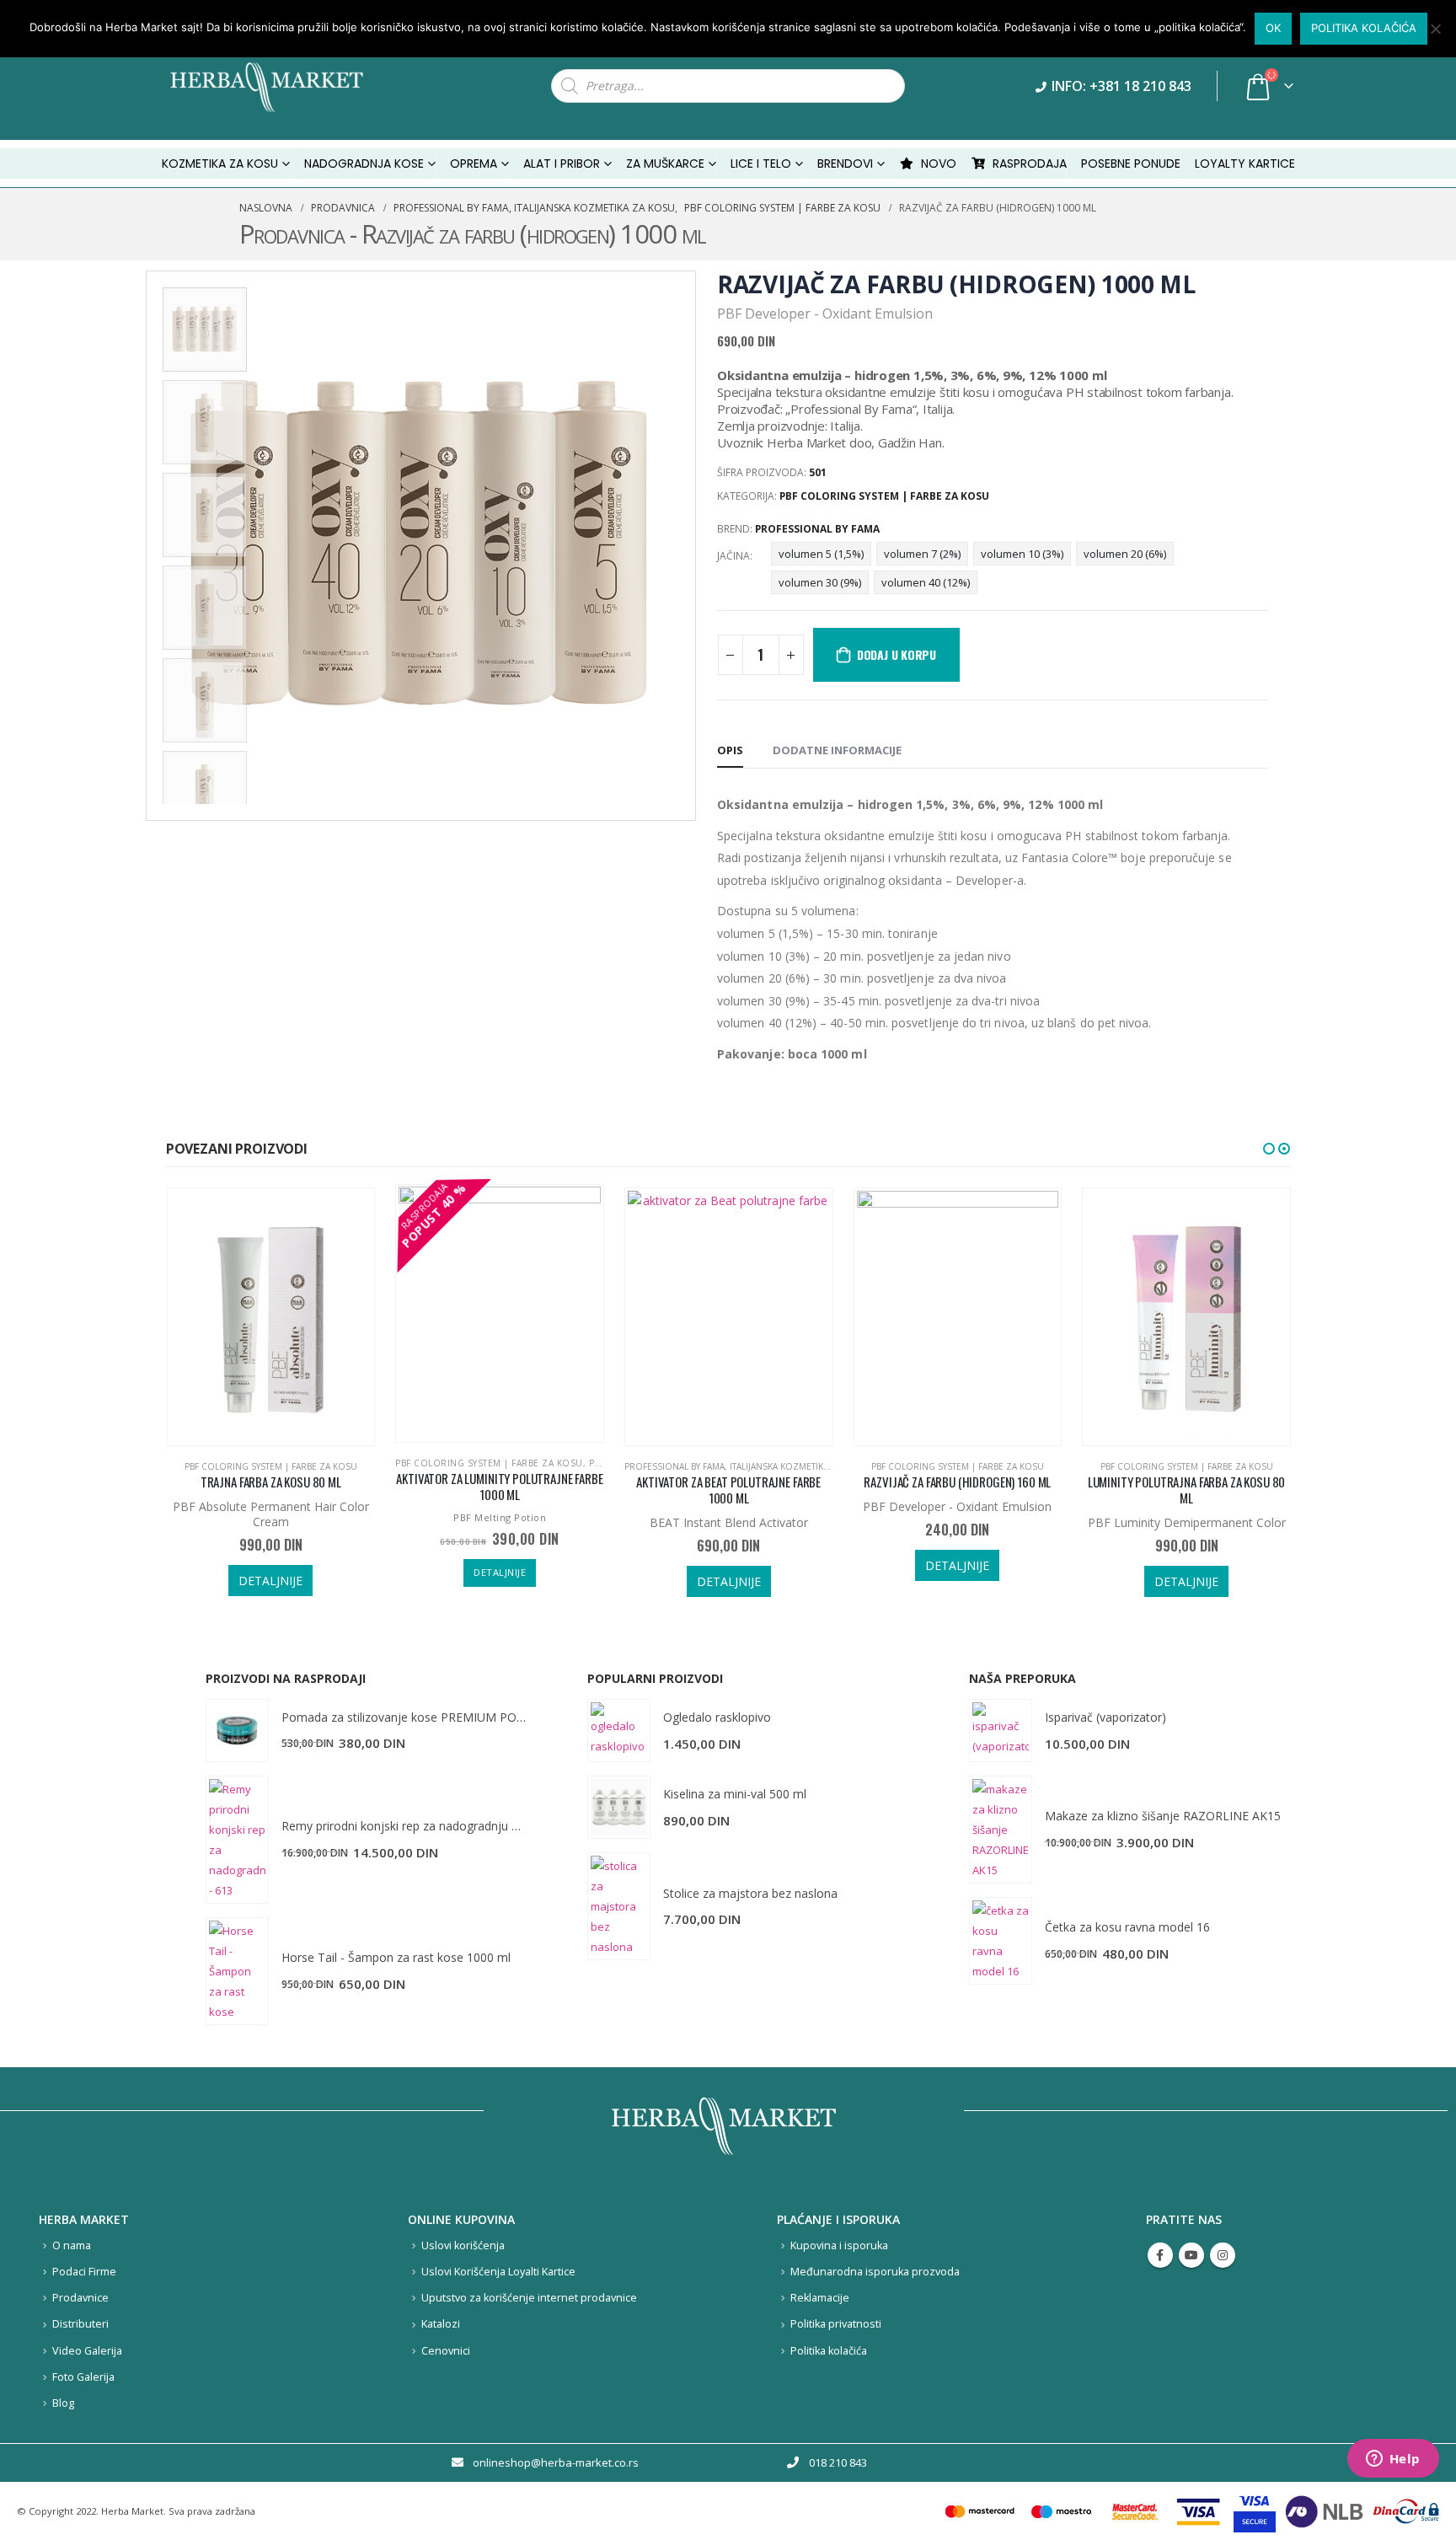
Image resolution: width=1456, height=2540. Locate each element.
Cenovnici (446, 2351)
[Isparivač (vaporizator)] (1001, 1731)
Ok (1273, 28)
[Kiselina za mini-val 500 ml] (619, 1807)
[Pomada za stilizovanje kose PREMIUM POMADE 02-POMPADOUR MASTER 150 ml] (237, 1731)
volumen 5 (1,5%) (821, 554)
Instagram (1223, 2255)
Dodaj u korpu (897, 654)
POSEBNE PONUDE (1131, 163)
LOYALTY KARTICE (1245, 163)
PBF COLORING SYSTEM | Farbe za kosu (884, 496)
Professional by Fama (817, 529)
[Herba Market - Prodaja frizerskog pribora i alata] (284, 86)
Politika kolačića (829, 2351)
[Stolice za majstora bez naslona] (619, 1906)
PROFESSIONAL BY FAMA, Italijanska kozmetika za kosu (747, 1466)
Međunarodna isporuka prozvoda (875, 2272)
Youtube (1191, 2255)
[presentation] (150, 545)
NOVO (939, 163)
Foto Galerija (83, 2377)
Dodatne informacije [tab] (837, 750)
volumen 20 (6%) (1125, 554)
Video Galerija (87, 2351)
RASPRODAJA (1030, 163)
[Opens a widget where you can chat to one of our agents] (1393, 2460)
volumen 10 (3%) (1022, 554)
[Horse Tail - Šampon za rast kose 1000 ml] (237, 1971)
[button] (1269, 1149)
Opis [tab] (730, 750)
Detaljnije (270, 1581)
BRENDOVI (845, 163)
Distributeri (80, 2324)
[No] (1435, 29)
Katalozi (441, 2324)
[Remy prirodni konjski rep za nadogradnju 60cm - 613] (237, 1840)
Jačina (733, 556)
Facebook (1160, 2255)
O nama (72, 2245)
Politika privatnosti (836, 2324)
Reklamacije (820, 2298)
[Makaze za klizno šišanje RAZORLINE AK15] (1001, 1830)
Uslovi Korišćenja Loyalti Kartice (498, 2272)
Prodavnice (80, 2298)
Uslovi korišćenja (463, 2245)
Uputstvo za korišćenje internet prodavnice (529, 2298)
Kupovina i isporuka (839, 2245)
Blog (63, 2403)
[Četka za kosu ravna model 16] (1001, 1941)
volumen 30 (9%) (820, 582)
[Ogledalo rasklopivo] (619, 1731)
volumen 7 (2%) (922, 554)
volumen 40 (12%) (926, 582)
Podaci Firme (84, 2272)
